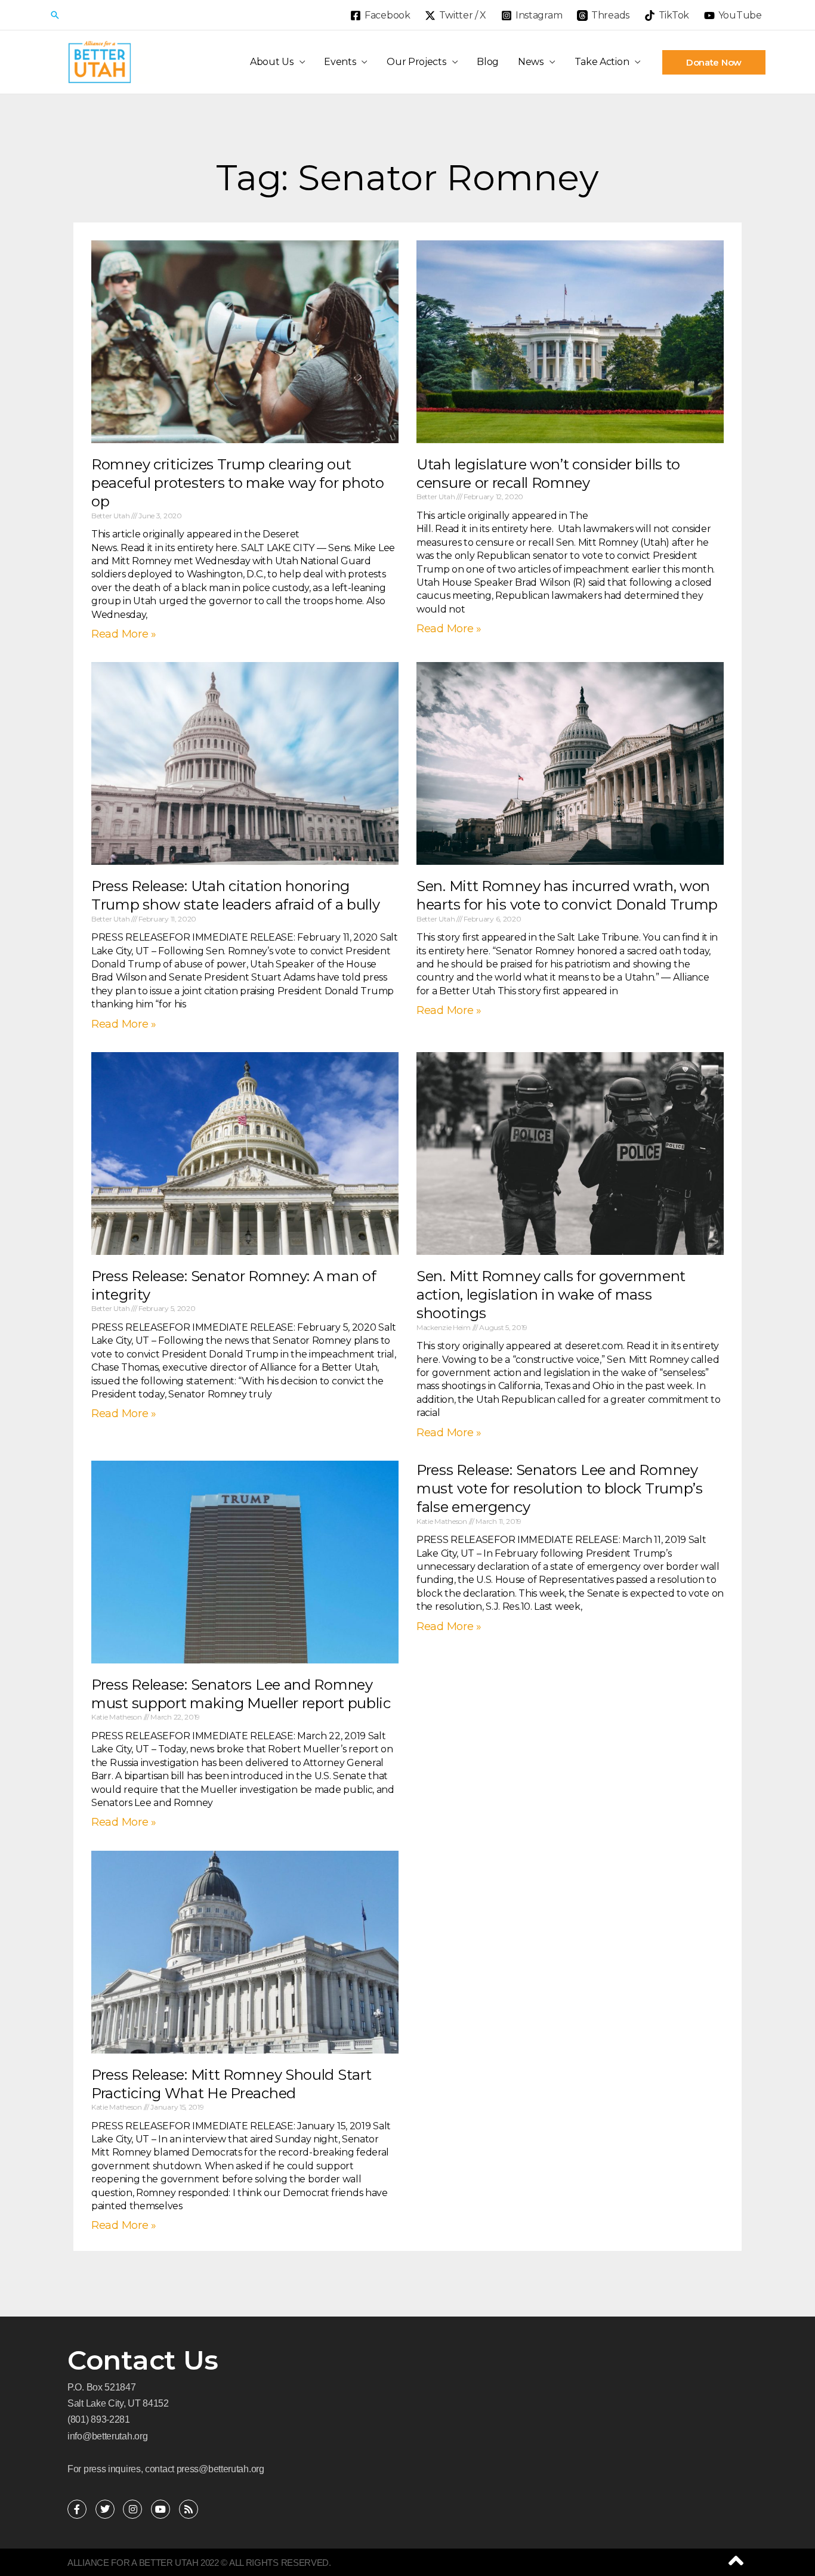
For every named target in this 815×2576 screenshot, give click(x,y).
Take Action (602, 62)
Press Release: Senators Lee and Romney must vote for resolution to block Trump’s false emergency (560, 1488)
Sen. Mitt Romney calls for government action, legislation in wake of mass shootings (551, 1295)
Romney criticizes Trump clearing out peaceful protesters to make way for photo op (238, 483)
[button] (55, 15)
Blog (488, 62)
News (531, 62)
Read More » (124, 634)
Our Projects (416, 62)
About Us (272, 62)
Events (340, 62)
